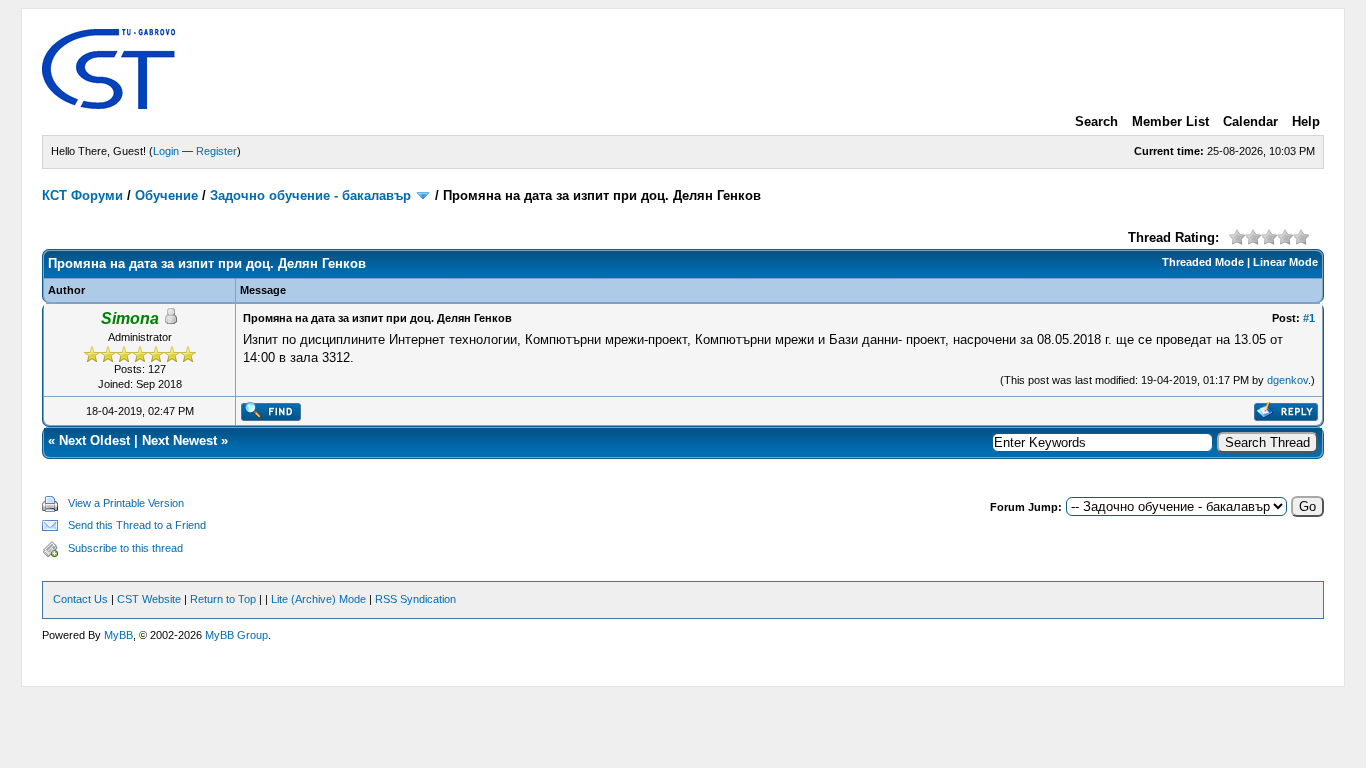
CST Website (149, 599)
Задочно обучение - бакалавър (310, 195)
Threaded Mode (1203, 262)
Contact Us (80, 599)
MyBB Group (236, 635)
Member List (1170, 121)
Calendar (1250, 121)
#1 (1309, 318)
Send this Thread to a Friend (137, 525)
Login (166, 151)
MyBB (118, 635)
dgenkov (1287, 380)
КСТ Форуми (82, 195)
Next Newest (179, 440)
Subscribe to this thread (125, 548)
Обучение (166, 195)
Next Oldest (94, 440)
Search (1096, 121)
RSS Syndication (415, 599)
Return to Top (223, 599)
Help (1306, 121)
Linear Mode (1285, 262)
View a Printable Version (126, 503)
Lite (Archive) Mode (318, 599)
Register (216, 151)
